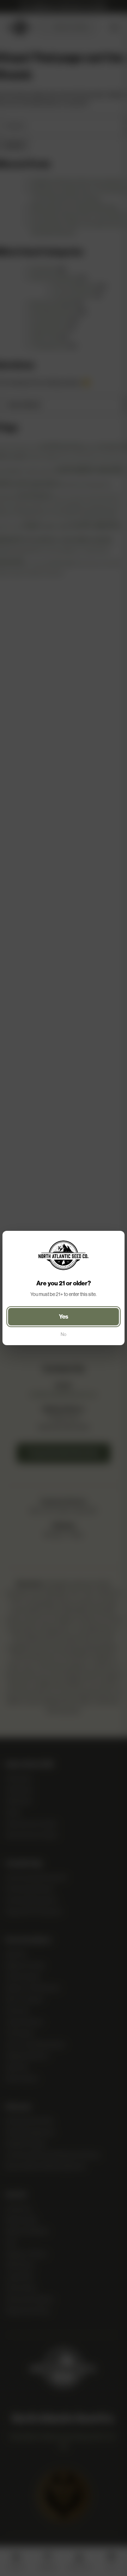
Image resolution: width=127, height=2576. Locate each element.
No (64, 1334)
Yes (64, 1316)
